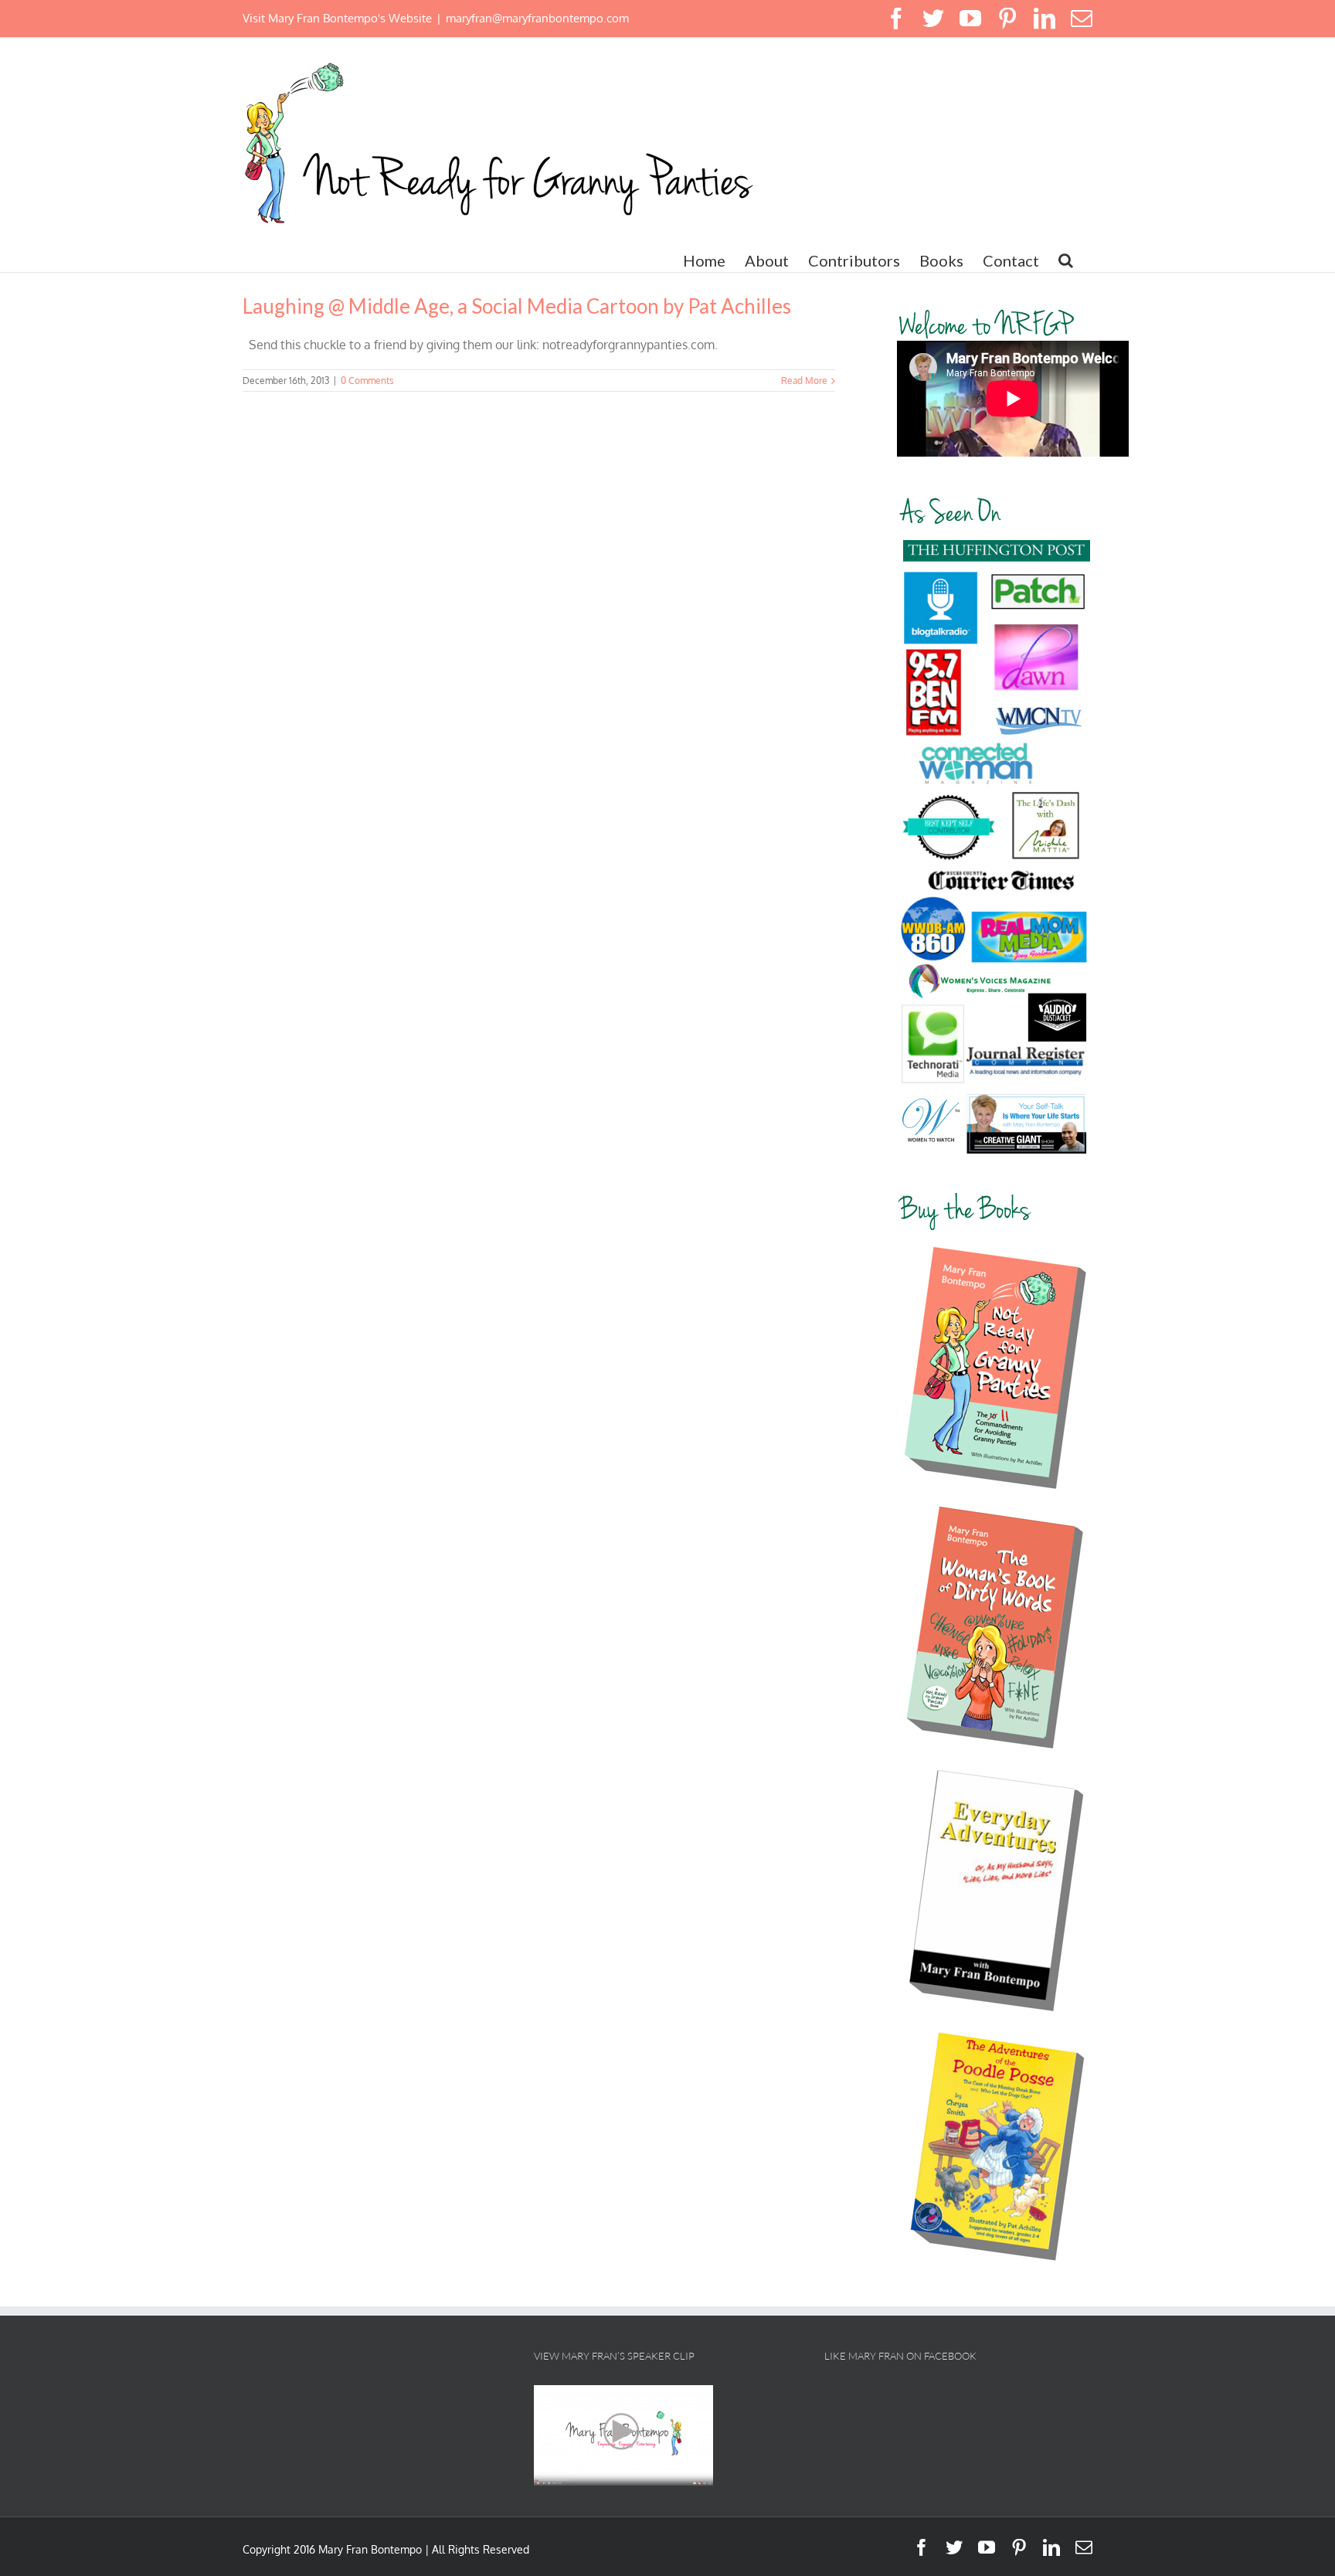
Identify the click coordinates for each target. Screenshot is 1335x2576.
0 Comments (367, 381)
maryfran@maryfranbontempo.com (537, 18)
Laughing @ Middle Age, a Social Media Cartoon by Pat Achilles (517, 306)
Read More (804, 381)
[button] (1066, 260)
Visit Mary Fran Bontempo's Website (337, 18)
